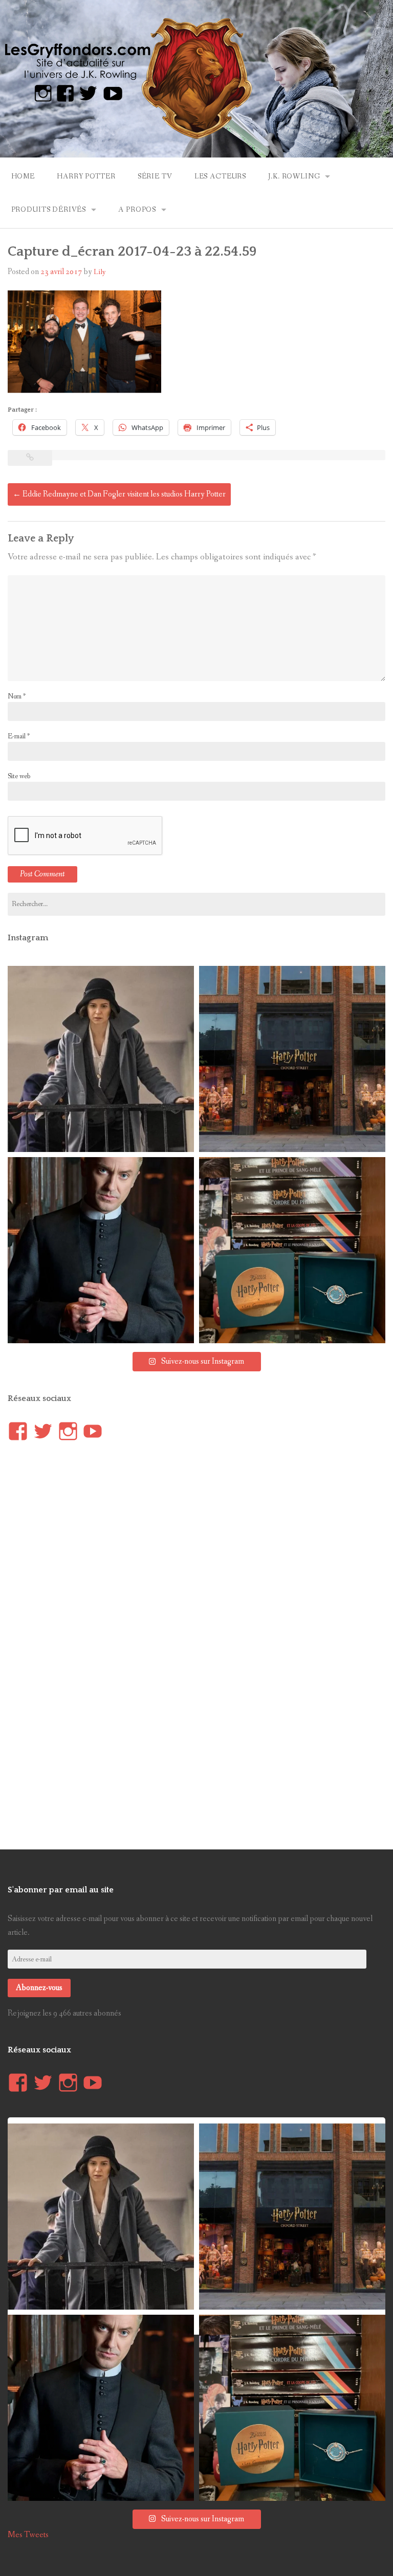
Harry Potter (86, 176)
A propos (137, 210)
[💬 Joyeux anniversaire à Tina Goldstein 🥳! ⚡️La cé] (101, 1059)
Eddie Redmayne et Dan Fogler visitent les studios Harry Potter (119, 494)
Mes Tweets (28, 2535)
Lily (100, 272)
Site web (19, 776)
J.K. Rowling (294, 176)
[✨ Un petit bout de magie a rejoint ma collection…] (292, 1250)
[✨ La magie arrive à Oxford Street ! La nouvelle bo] (292, 1059)
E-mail (19, 736)
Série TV (155, 176)
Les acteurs (220, 176)
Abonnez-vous (39, 1988)
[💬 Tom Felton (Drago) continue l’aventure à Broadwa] (101, 1250)
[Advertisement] (84, 1642)
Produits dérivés (49, 210)
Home (23, 176)
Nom (17, 696)
